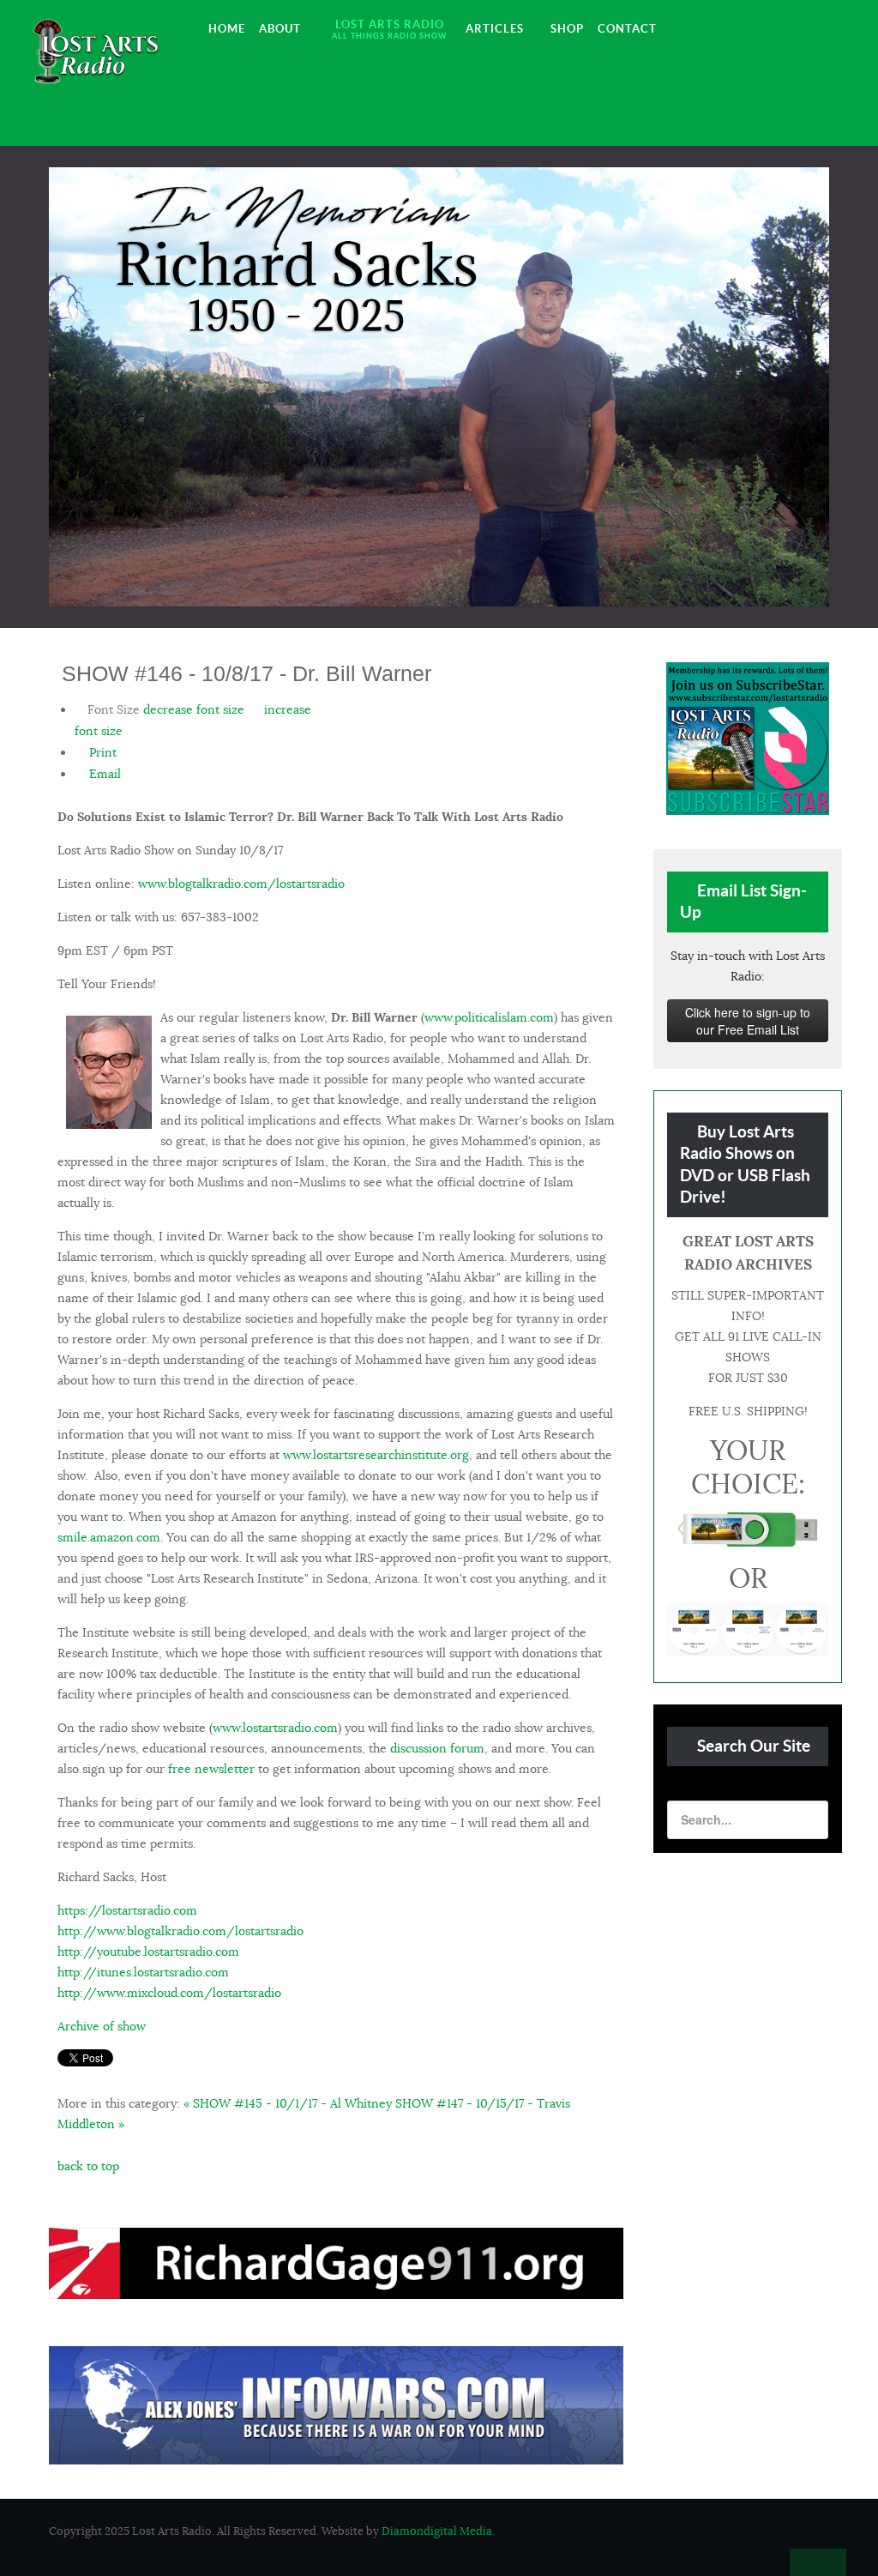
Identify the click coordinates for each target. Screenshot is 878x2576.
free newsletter (211, 1769)
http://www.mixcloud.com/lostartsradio (169, 1993)
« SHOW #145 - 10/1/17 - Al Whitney (288, 2103)
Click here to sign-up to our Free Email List (748, 1021)
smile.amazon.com (109, 1537)
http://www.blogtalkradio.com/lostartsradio (180, 1931)
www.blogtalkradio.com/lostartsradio (241, 884)
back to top (88, 2166)
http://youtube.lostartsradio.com (148, 1952)
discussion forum (437, 1748)
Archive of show (102, 2026)
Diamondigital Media (437, 2531)
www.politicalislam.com (489, 1017)
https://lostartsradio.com (127, 1910)
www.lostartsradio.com (275, 1728)
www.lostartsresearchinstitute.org (376, 1455)
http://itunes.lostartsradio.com (143, 1972)
